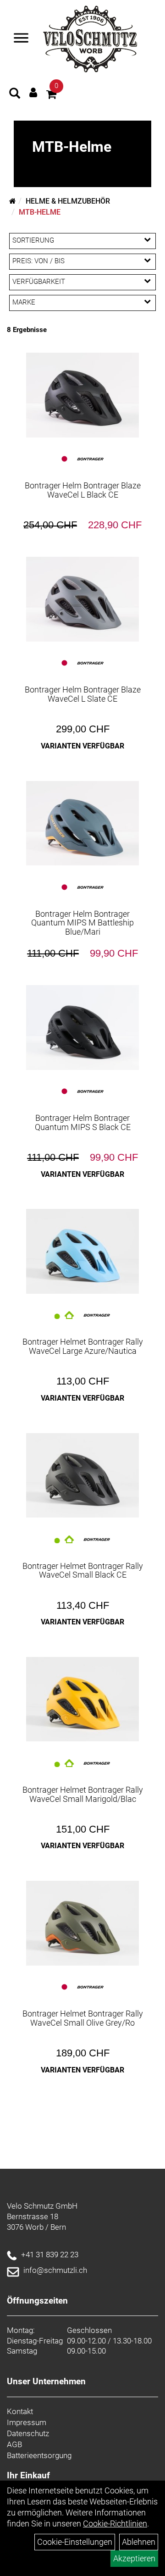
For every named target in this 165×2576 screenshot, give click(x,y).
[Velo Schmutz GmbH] (90, 39)
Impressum (27, 2422)
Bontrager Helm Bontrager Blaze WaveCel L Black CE (83, 490)
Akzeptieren (134, 2558)
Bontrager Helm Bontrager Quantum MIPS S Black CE (83, 1122)
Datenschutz (28, 2433)
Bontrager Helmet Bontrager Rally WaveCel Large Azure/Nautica (83, 1346)
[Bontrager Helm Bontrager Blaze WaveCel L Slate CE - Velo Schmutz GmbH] (82, 599)
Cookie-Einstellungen (75, 2542)
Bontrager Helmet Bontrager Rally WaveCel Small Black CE (83, 1571)
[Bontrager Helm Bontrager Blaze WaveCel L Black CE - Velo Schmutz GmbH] (82, 395)
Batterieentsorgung (39, 2455)
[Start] (13, 201)
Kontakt (20, 2411)
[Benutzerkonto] (33, 92)
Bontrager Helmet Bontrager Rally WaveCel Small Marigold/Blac (83, 1794)
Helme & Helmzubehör (68, 201)
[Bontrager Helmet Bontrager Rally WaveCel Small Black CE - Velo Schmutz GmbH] (82, 1476)
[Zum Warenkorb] (51, 96)
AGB (14, 2444)
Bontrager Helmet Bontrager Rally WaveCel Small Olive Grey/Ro (83, 2018)
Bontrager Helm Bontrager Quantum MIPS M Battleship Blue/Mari (82, 923)
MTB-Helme (40, 212)
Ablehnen (139, 2542)
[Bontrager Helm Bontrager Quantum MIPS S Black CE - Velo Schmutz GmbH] (82, 1028)
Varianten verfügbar (82, 746)
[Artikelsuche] (15, 94)
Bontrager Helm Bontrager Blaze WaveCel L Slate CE (83, 694)
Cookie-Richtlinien (115, 2523)
